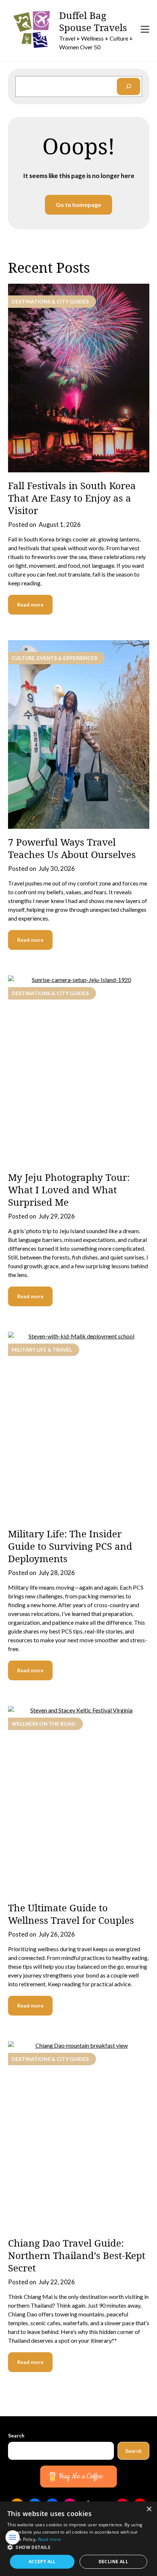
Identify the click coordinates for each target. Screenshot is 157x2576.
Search (16, 2435)
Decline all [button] (113, 2562)
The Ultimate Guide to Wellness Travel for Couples (71, 1914)
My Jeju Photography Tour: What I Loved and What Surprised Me (69, 1190)
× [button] (149, 2509)
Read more (30, 605)
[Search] (129, 86)
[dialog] (78, 2539)
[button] (78, 2547)
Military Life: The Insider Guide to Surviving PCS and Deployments (70, 1546)
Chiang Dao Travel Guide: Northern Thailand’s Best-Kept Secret (77, 2255)
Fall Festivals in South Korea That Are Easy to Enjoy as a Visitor (72, 498)
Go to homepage (78, 205)
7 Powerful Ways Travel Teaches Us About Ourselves (72, 848)
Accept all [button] (42, 2562)
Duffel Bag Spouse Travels (93, 22)
